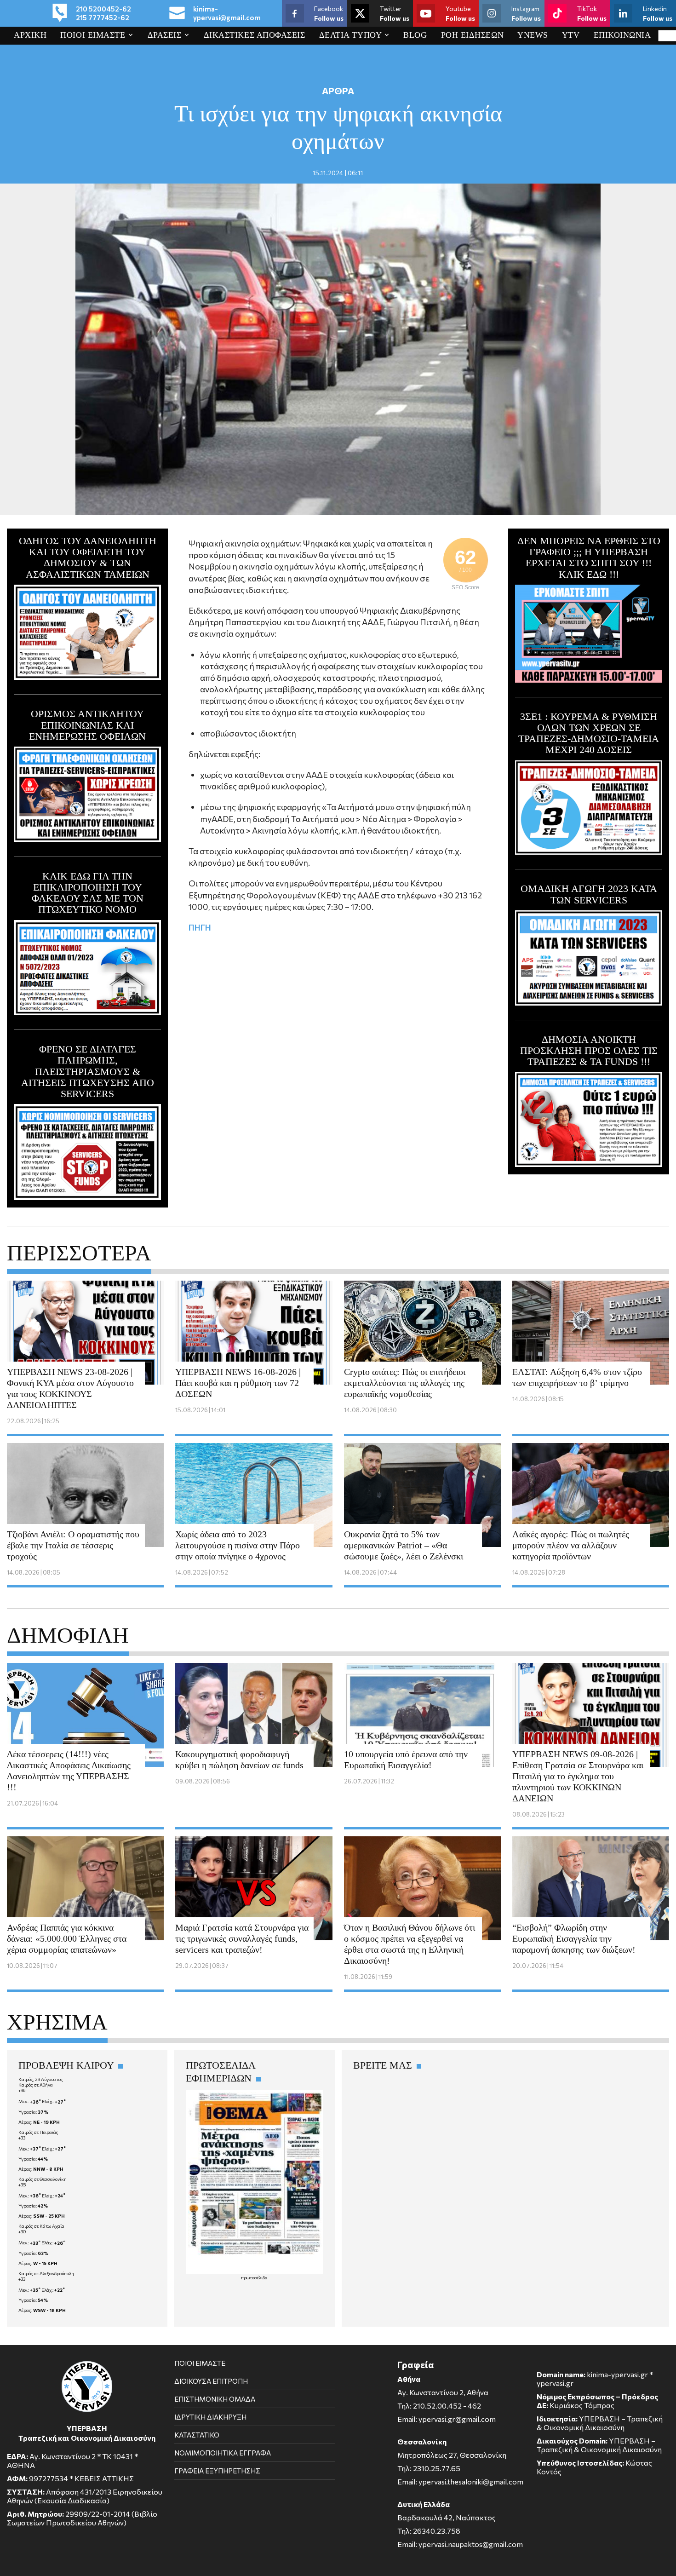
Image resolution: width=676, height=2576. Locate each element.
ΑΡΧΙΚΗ (30, 35)
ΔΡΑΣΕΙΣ (165, 35)
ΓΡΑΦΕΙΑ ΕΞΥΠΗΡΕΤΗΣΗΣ (217, 2471)
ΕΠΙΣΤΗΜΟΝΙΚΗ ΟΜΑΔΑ (215, 2399)
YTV (571, 35)
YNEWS (533, 35)
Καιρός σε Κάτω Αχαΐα (41, 2226)
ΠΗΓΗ (200, 927)
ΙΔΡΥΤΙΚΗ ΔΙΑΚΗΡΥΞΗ (210, 2417)
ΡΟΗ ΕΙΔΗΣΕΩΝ (473, 35)
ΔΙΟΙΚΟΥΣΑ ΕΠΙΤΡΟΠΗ (211, 2381)
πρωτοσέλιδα (254, 2277)
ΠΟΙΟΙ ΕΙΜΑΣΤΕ (93, 35)
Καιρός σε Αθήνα (36, 2085)
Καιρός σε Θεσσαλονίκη (43, 2179)
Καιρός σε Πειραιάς (38, 2132)
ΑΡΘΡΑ (338, 91)
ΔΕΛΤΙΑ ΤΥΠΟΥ (350, 35)
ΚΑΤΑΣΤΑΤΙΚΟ (197, 2435)
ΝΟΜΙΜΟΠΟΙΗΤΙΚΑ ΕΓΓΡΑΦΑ (223, 2453)
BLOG (415, 35)
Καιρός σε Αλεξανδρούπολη (46, 2273)
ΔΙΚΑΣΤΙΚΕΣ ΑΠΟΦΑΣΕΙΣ (255, 35)
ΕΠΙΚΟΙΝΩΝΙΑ (622, 35)
